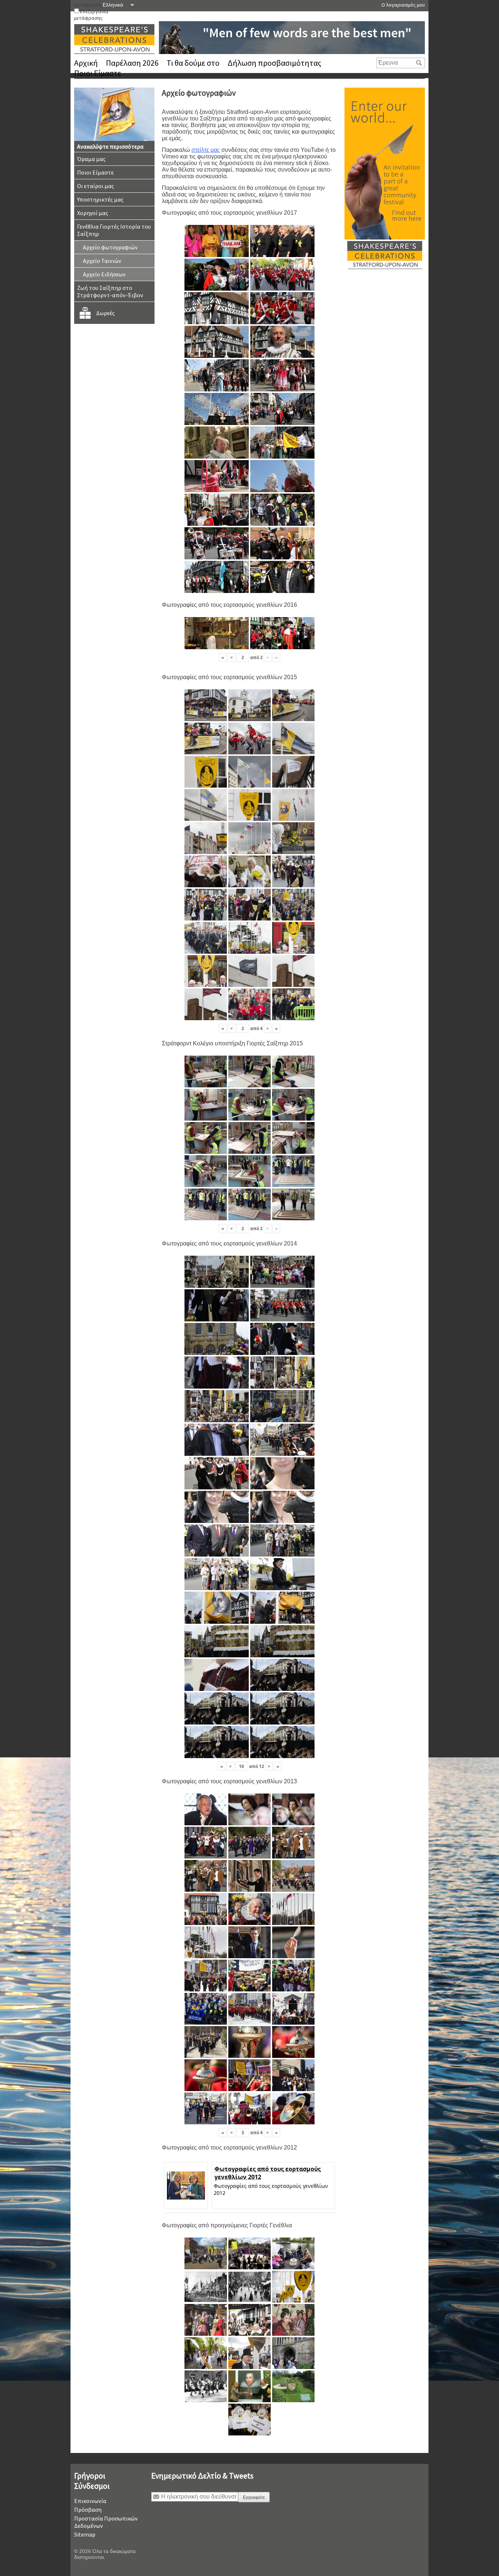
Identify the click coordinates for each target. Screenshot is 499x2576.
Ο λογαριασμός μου (403, 5)
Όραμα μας (91, 159)
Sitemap (85, 2534)
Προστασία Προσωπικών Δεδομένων (106, 2522)
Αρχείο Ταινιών (102, 261)
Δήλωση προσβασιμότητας (274, 63)
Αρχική (86, 63)
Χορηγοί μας (93, 213)
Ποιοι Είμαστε (98, 73)
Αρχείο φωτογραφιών (110, 247)
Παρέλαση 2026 (132, 63)
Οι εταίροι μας (96, 186)
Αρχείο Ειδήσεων (104, 274)
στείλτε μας (206, 150)
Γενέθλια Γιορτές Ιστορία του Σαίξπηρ (114, 230)
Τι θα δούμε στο (193, 63)
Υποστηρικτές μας (100, 199)
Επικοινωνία (90, 2501)
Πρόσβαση (88, 2510)
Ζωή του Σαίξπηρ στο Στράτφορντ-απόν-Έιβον (110, 291)
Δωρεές (105, 313)
